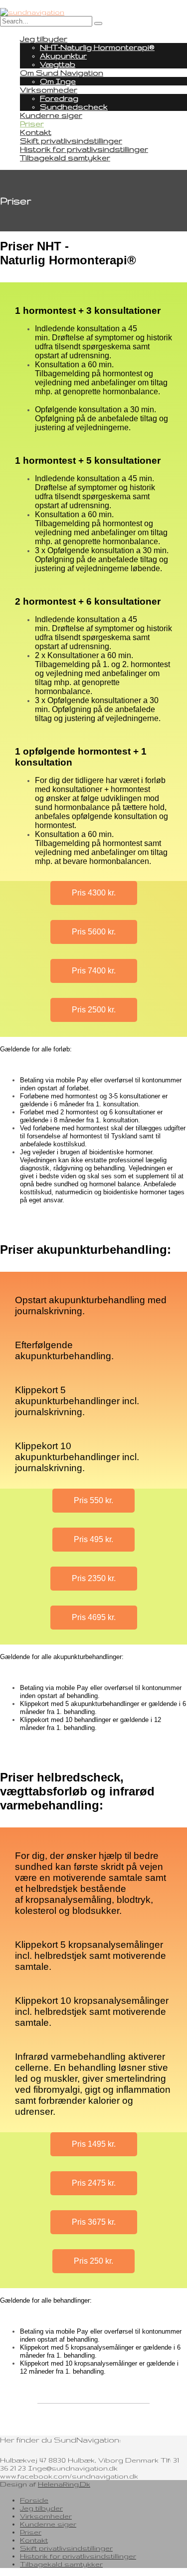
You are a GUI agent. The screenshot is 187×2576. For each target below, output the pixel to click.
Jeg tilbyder (44, 39)
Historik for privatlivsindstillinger (84, 149)
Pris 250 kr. (93, 2261)
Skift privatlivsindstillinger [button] (66, 2548)
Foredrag (59, 98)
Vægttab (58, 64)
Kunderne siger (51, 115)
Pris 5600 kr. (94, 932)
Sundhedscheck (74, 107)
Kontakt (36, 132)
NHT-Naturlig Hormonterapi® (97, 47)
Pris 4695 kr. (94, 1617)
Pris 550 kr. (93, 1500)
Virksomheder (49, 90)
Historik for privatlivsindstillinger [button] (78, 2556)
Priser (32, 124)
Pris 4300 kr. (94, 893)
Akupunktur (63, 56)
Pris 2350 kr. (94, 1578)
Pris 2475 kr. (94, 2183)
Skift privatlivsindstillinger (71, 141)
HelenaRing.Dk (64, 2484)
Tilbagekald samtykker (65, 158)
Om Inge (58, 81)
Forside (34, 2500)
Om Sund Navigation (62, 73)
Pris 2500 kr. (94, 1010)
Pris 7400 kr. (94, 971)
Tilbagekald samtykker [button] (61, 2564)
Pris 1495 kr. (94, 2144)
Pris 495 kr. (93, 1539)
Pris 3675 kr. (94, 2222)
